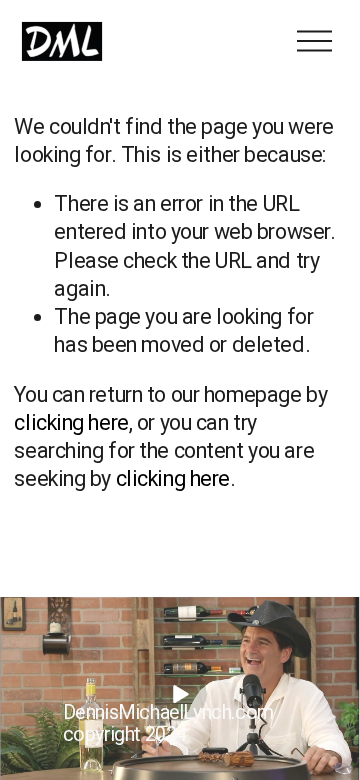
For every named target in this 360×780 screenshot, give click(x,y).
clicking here (71, 422)
